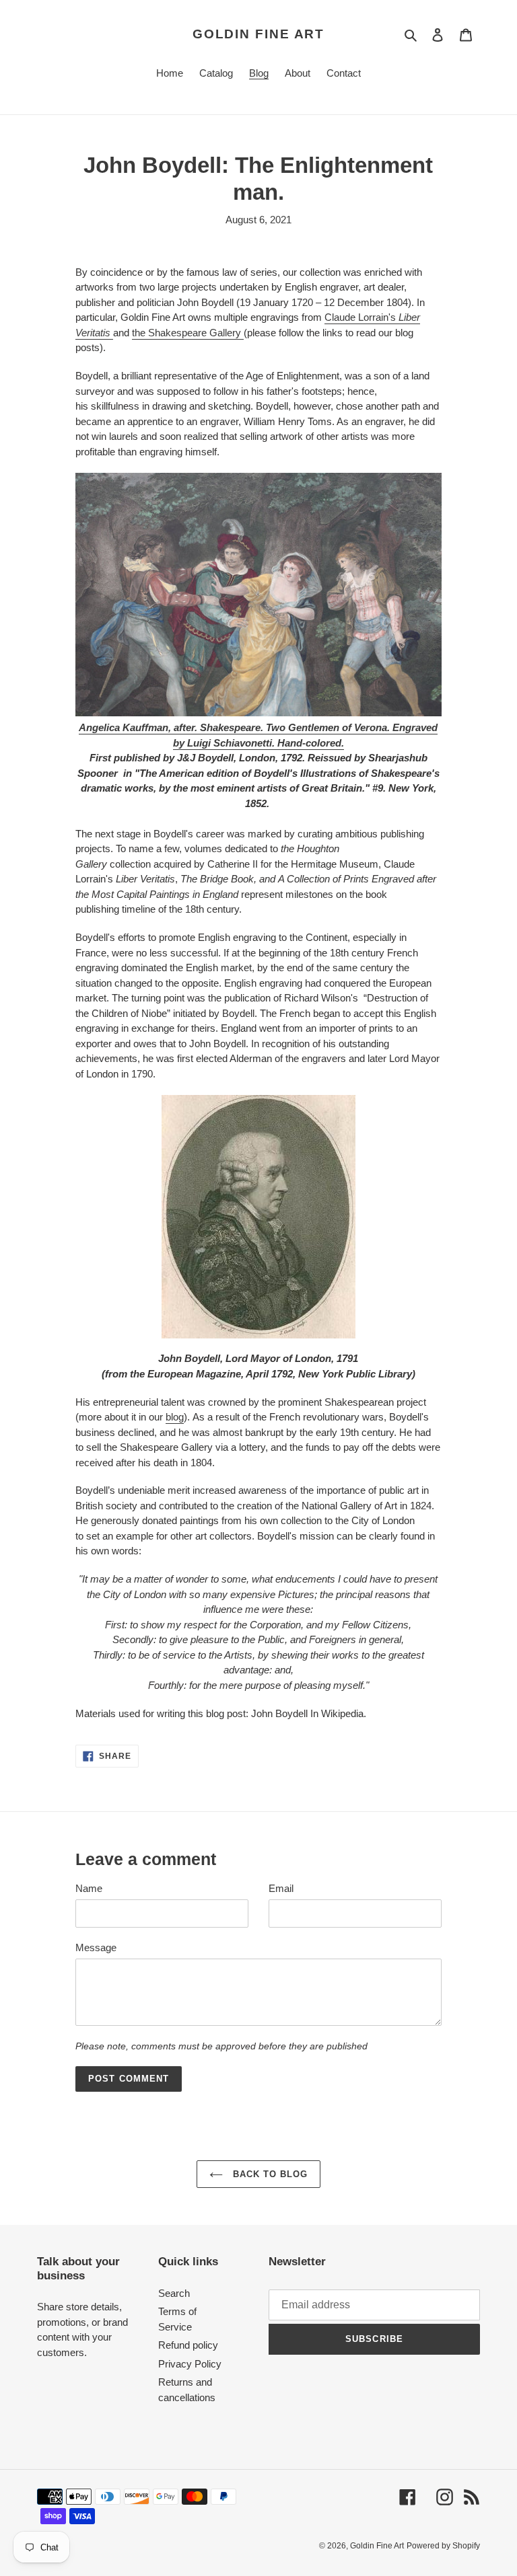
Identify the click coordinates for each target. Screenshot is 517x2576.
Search (174, 2293)
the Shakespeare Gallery (188, 333)
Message (96, 1947)
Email (281, 1888)
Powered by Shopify (443, 2546)
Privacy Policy (190, 2364)
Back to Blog (269, 2174)
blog (175, 1417)
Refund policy (188, 2345)
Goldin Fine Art (259, 34)
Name (89, 1888)
